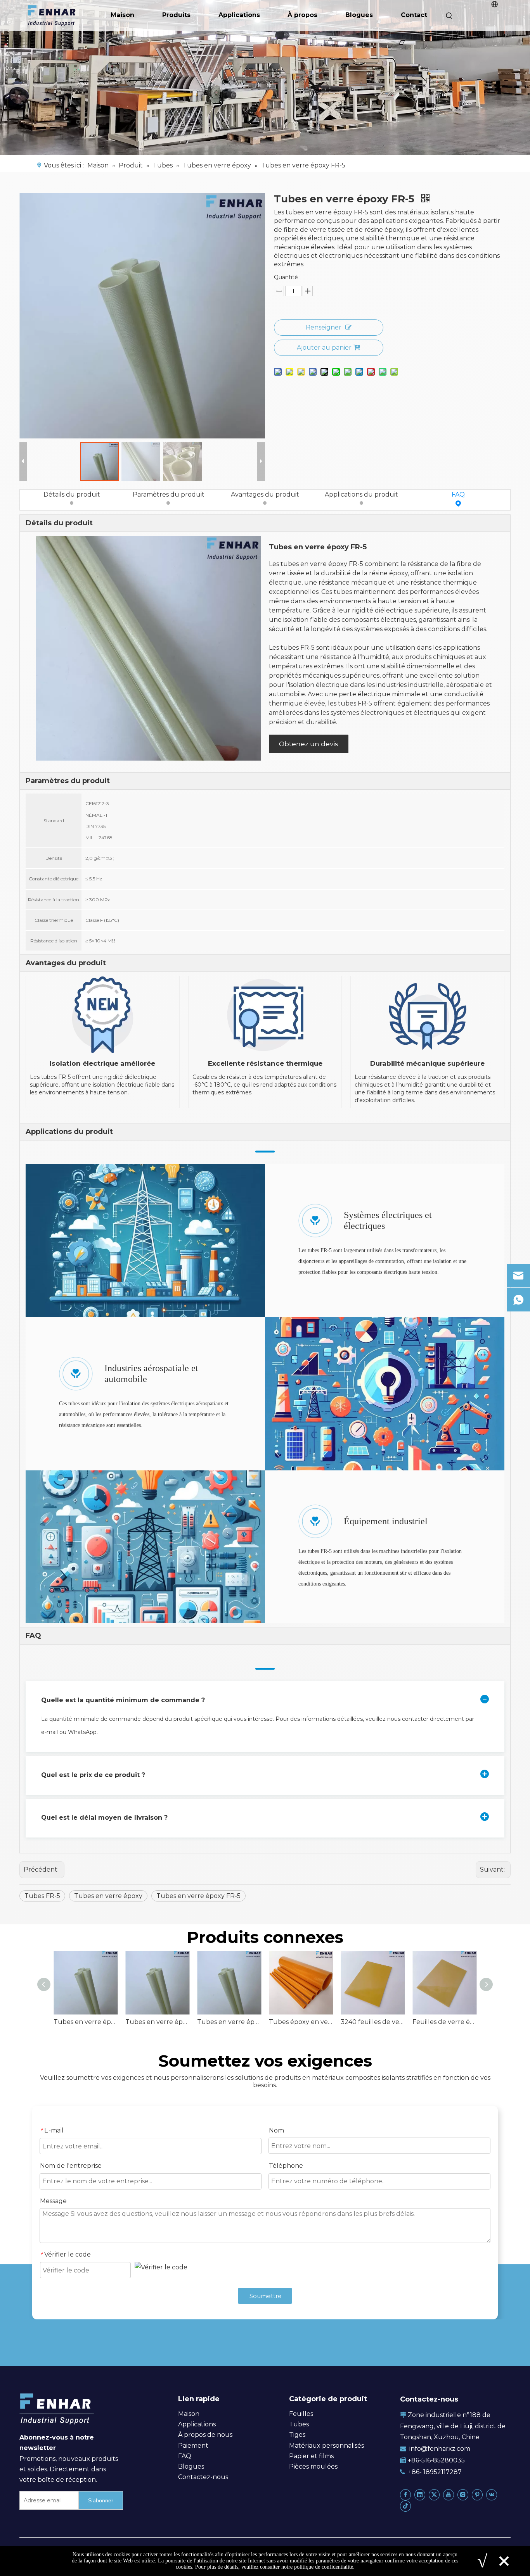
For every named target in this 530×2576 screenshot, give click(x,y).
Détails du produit (72, 494)
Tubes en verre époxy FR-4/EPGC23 (86, 2022)
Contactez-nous (203, 2477)
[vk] (492, 2494)
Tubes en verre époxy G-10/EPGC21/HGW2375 (157, 2022)
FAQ (458, 494)
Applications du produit (361, 494)
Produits (176, 15)
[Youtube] (449, 2494)
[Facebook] (405, 2494)
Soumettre (266, 2296)
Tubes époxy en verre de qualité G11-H (301, 2022)
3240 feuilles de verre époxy (373, 2022)
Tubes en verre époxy (108, 1896)
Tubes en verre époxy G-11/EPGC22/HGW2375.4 (229, 2022)
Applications (239, 15)
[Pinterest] (477, 2494)
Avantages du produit (265, 494)
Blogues (359, 15)
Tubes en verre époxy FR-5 (198, 1896)
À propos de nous (205, 2435)
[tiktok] (405, 2506)
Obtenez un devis (309, 744)
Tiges (297, 2435)
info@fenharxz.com (440, 2449)
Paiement (193, 2446)
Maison (122, 15)
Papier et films (311, 2456)
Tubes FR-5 (42, 1896)
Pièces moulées (313, 2466)
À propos (302, 15)
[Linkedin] (420, 2494)
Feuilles (301, 2414)
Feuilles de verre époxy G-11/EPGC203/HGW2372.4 (444, 2022)
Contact (414, 15)
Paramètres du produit (169, 494)
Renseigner (324, 327)
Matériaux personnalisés (326, 2446)
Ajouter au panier (324, 348)
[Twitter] (434, 2494)
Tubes (299, 2424)
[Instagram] (463, 2494)
